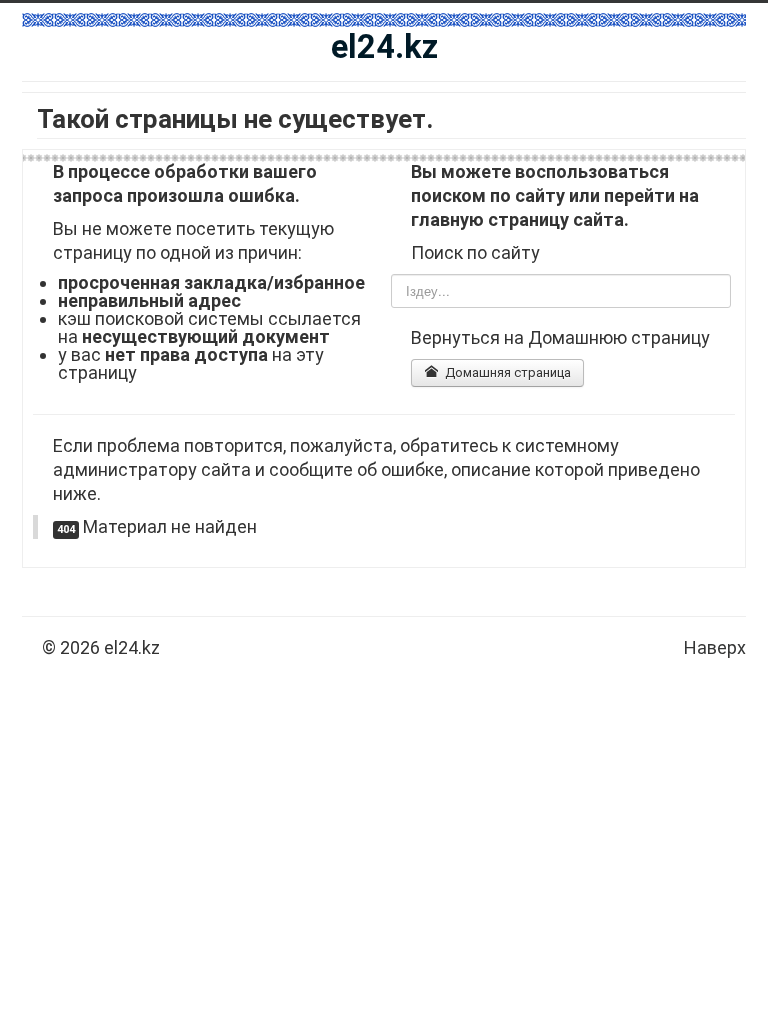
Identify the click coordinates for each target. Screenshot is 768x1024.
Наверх (715, 647)
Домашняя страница (506, 372)
